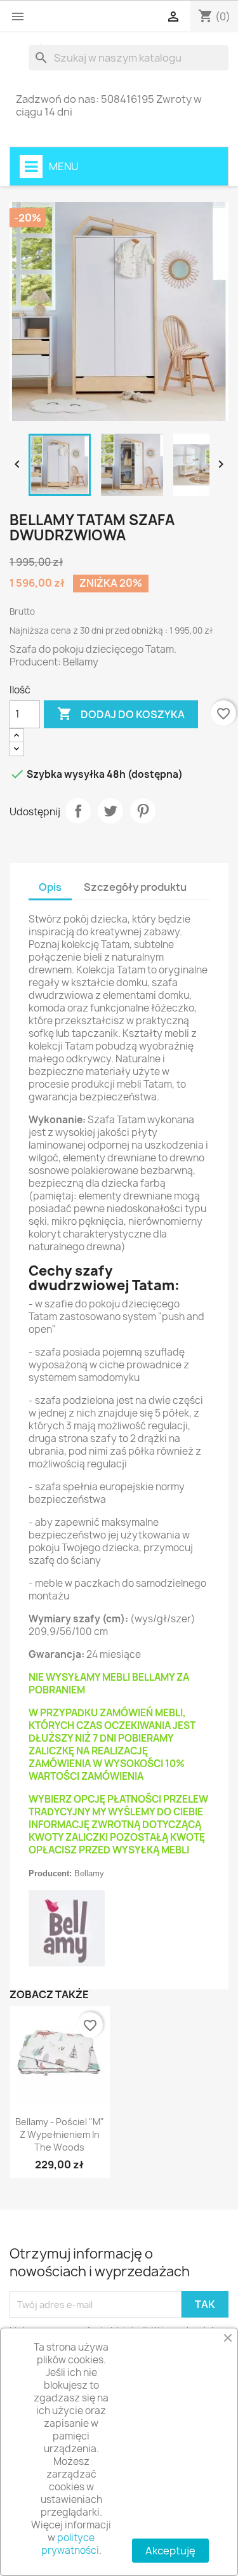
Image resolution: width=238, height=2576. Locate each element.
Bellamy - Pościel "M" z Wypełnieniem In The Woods (60, 2134)
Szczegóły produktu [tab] (135, 887)
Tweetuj (110, 811)
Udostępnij (78, 811)
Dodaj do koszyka (121, 714)
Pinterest (143, 811)
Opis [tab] (50, 887)
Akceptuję (170, 2551)
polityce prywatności (70, 2544)
